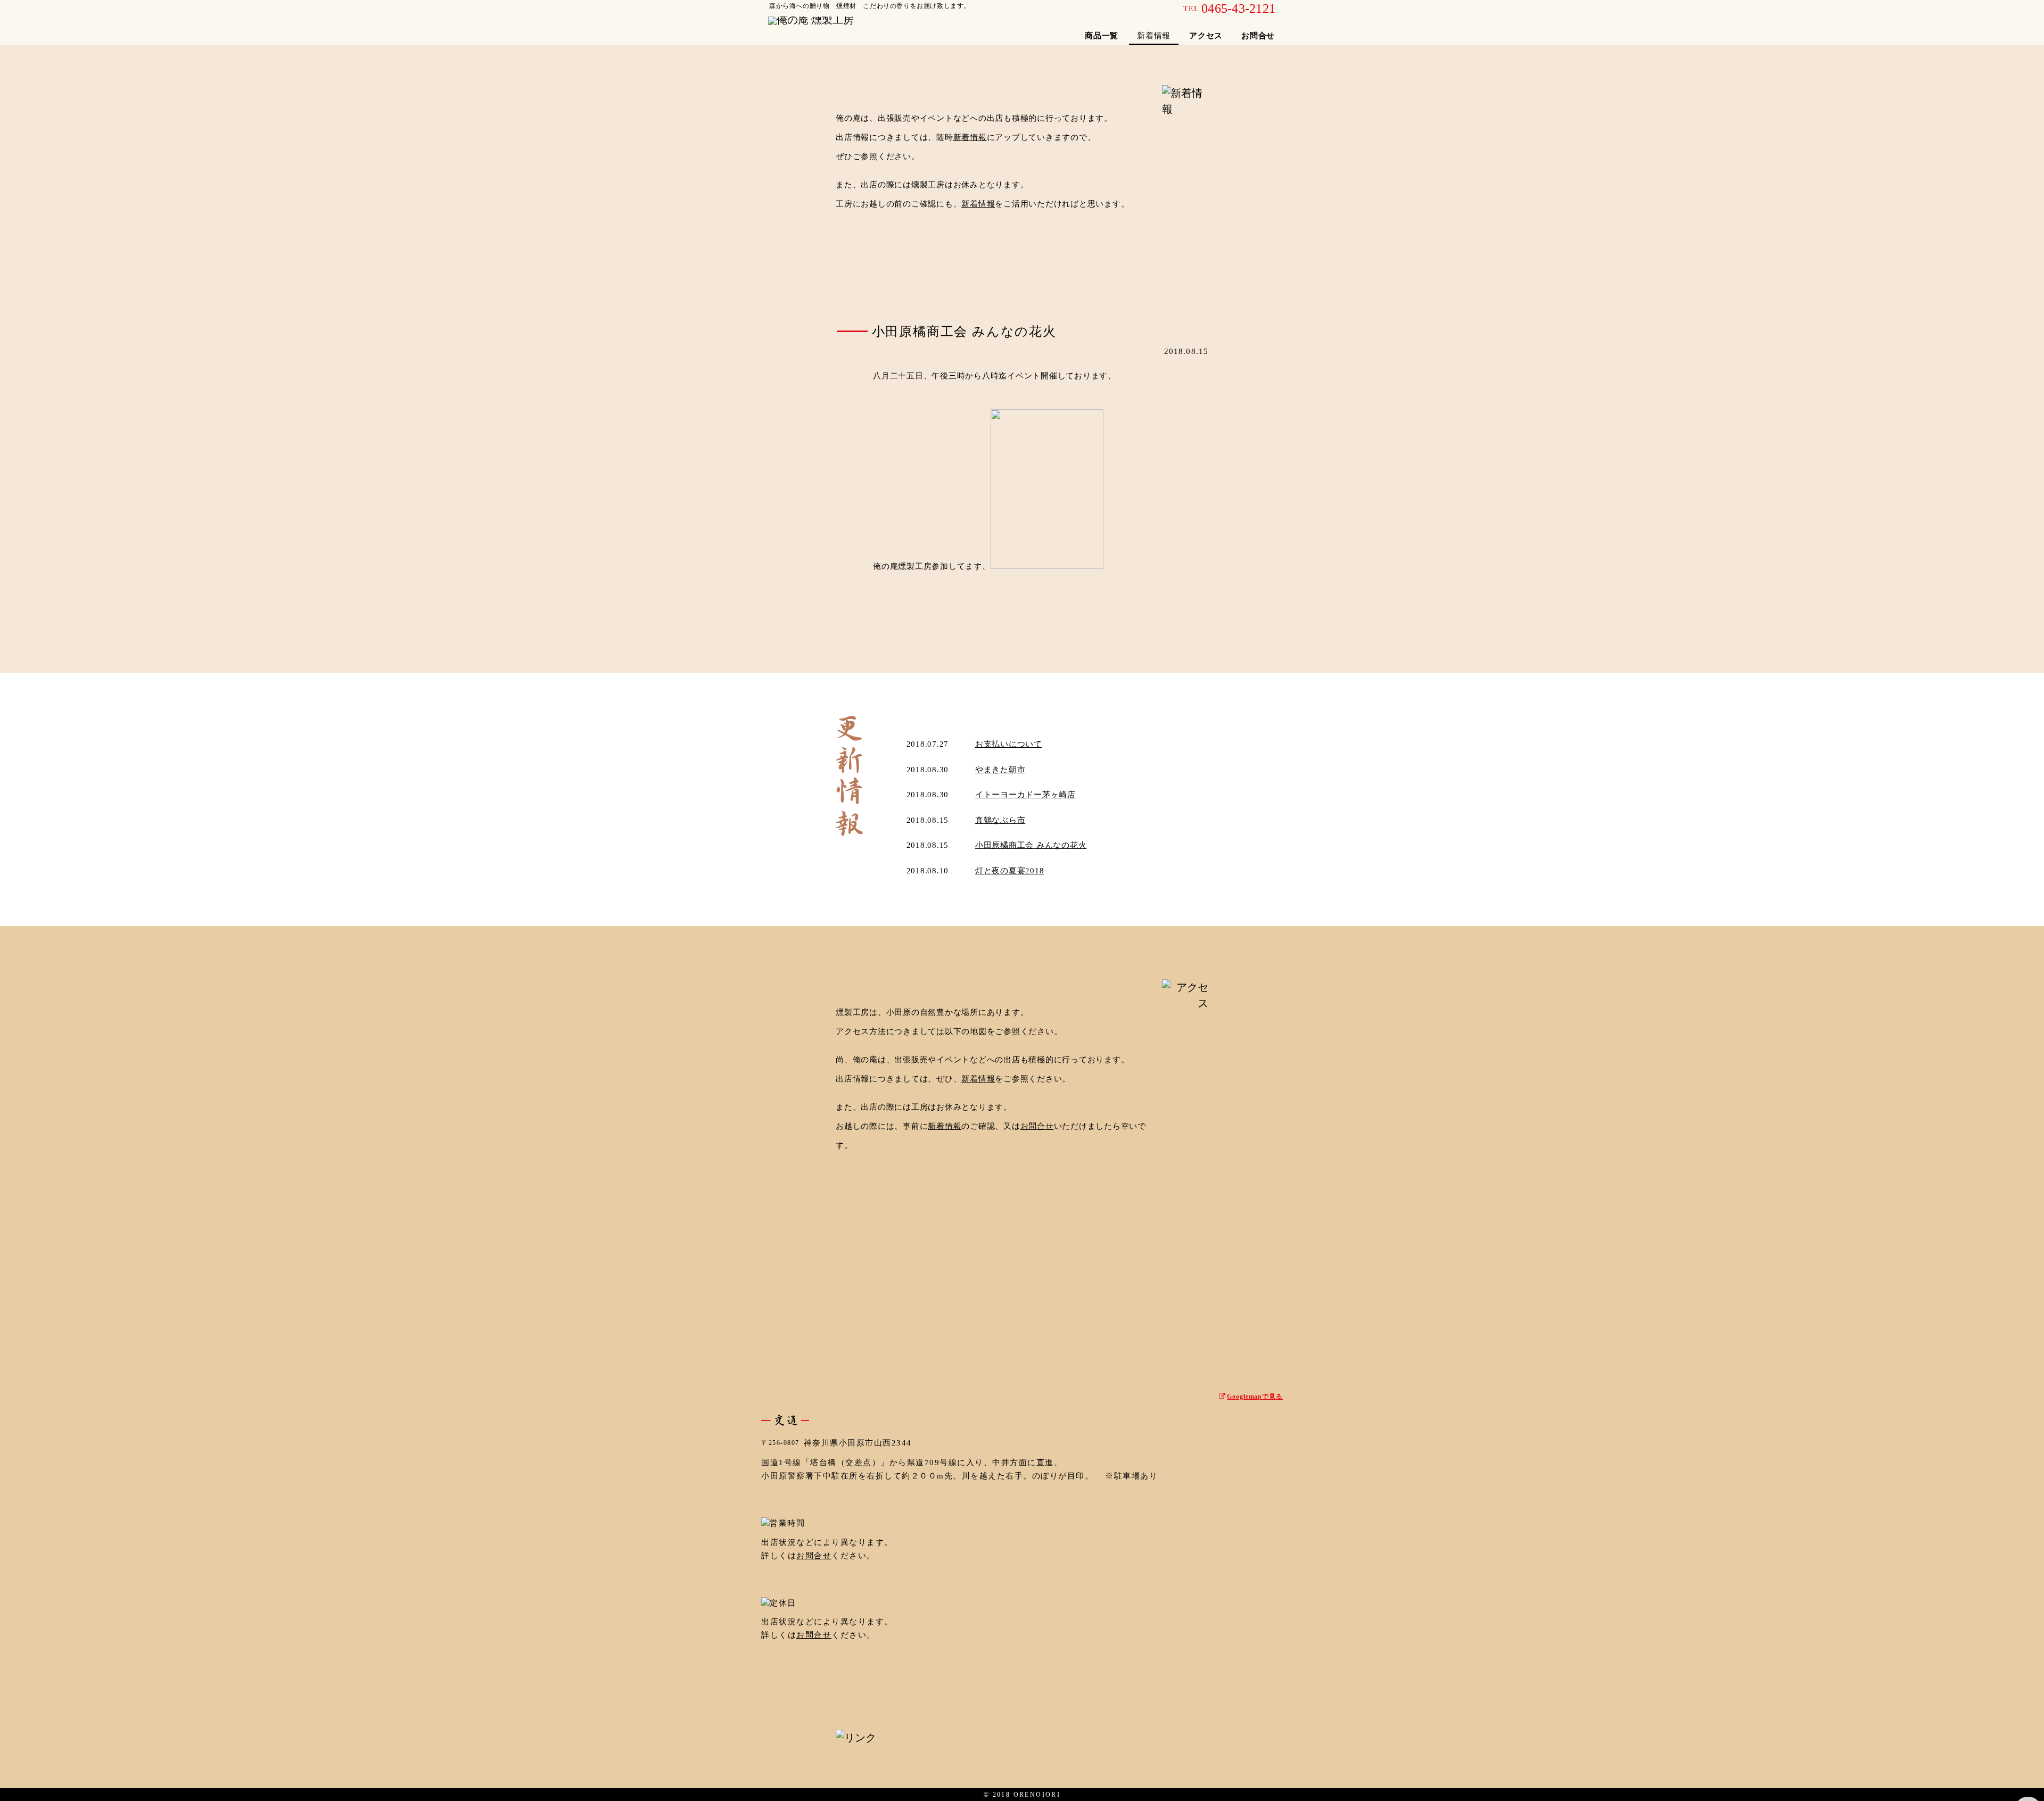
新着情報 (970, 137)
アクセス (1206, 36)
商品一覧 (1102, 36)
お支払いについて (1009, 744)
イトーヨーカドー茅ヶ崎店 (1025, 795)
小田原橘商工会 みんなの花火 (1031, 845)
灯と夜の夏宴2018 (1010, 871)
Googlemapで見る (1255, 1397)
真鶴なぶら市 (1000, 820)
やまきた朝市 (1000, 770)
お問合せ (1258, 36)
